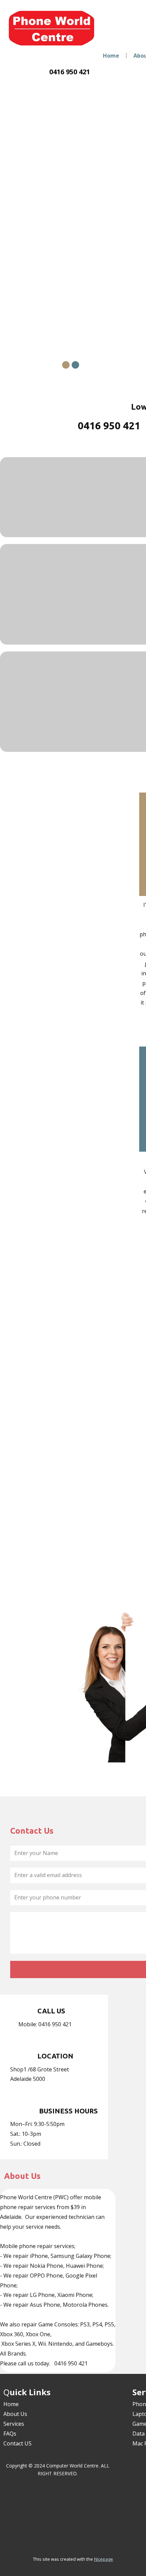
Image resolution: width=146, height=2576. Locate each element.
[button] (8, 221)
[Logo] (52, 28)
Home (111, 56)
